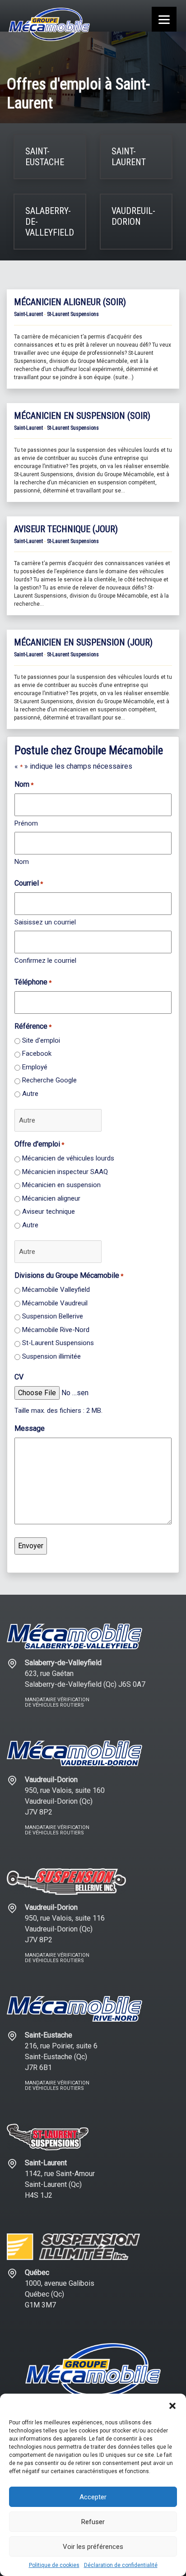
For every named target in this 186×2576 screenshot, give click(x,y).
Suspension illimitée (51, 1356)
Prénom (26, 823)
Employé (35, 1067)
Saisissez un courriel (45, 922)
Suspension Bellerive (53, 1316)
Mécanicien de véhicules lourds (68, 1158)
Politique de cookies (54, 2565)
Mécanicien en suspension (61, 1185)
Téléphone (33, 982)
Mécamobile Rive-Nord (56, 1330)
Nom (22, 862)
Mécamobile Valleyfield (56, 1290)
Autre (30, 1094)
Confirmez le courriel (45, 961)
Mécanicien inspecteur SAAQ (65, 1172)
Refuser (93, 2522)
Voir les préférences (93, 2547)
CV (19, 1377)
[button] (172, 2405)
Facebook (37, 1054)
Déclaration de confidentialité (121, 2565)
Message (30, 1428)
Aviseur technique (49, 1211)
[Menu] (164, 19)
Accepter (93, 2497)
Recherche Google (49, 1080)
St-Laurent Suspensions (58, 1343)
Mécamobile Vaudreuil (55, 1303)
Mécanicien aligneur (51, 1198)
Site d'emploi (41, 1040)
